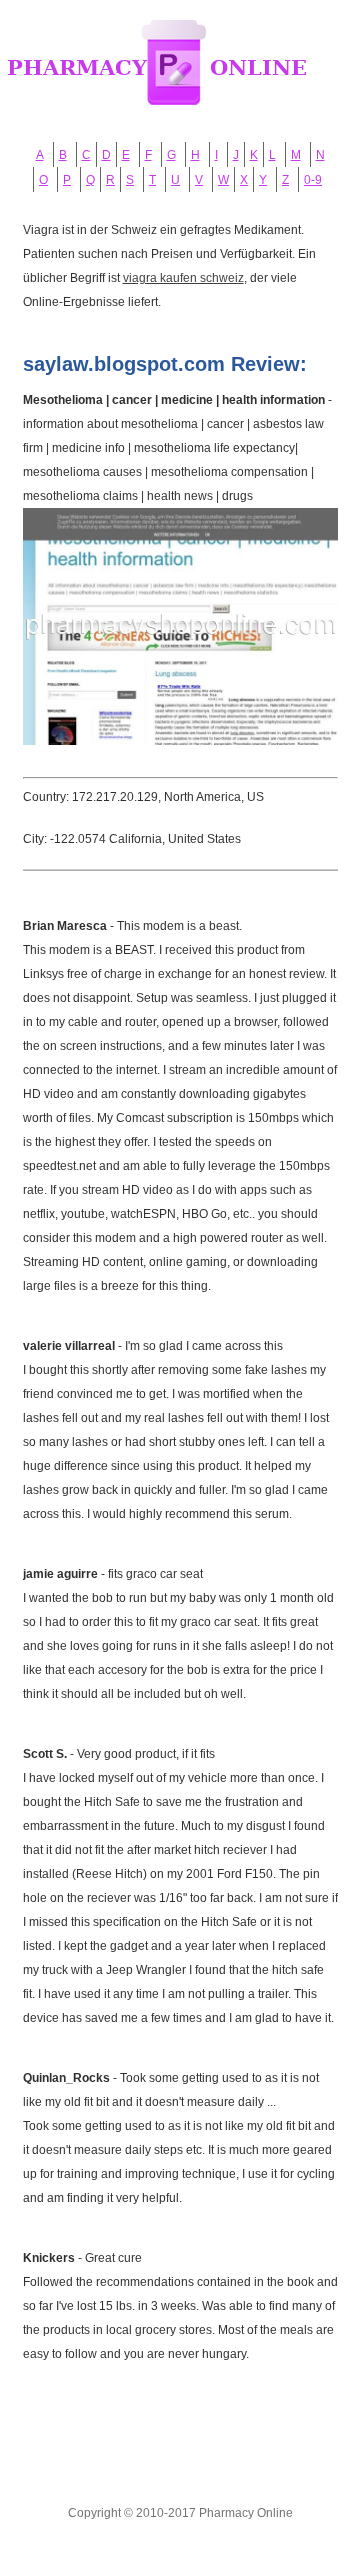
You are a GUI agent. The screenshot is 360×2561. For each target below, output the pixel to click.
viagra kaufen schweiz (183, 278)
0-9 (313, 180)
